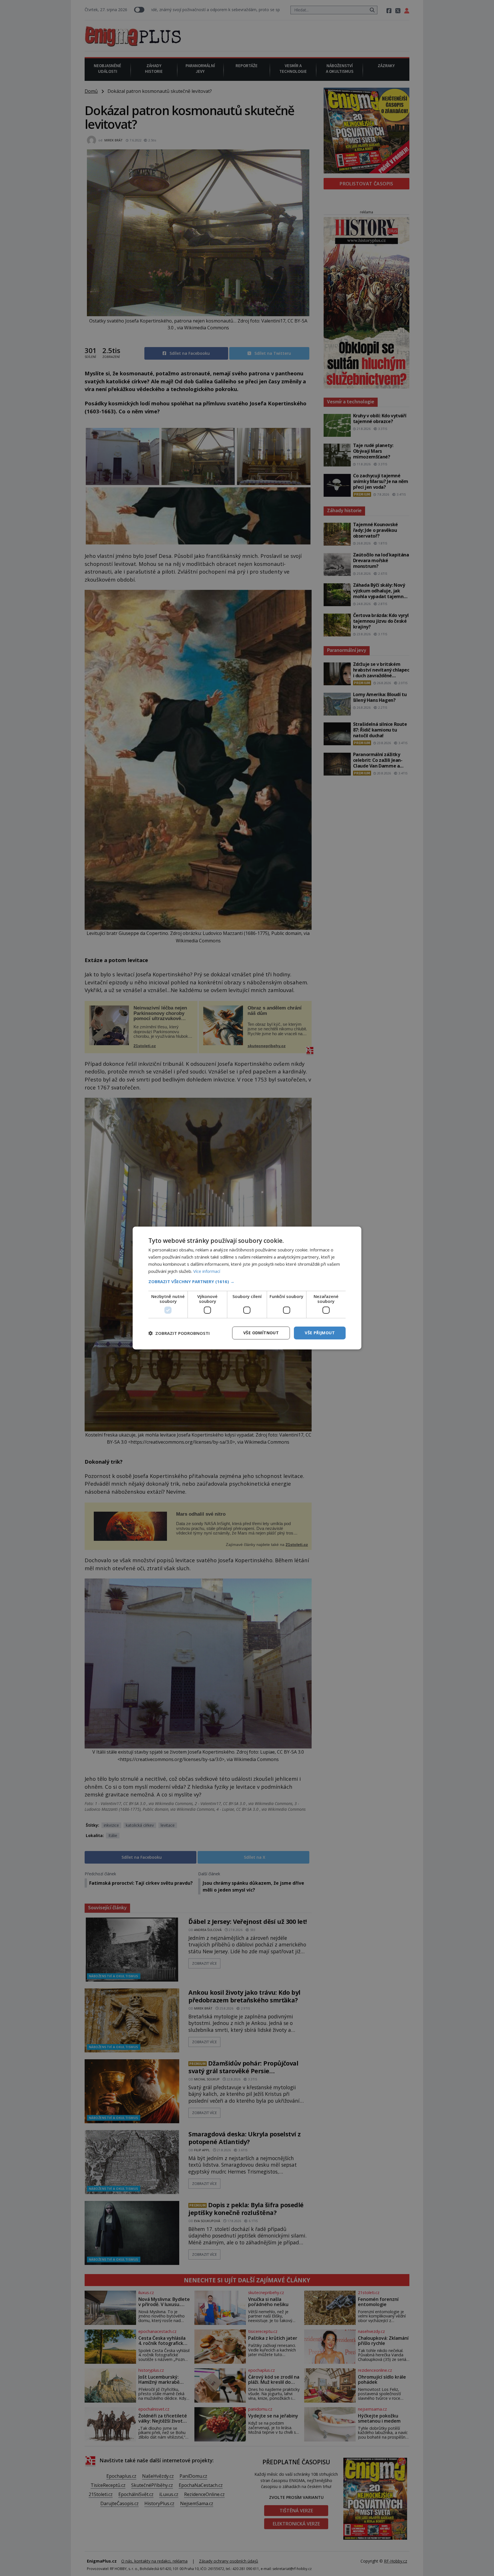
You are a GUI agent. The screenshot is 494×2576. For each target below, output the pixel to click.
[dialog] (247, 1288)
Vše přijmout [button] (320, 1333)
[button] (247, 1281)
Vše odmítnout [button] (261, 1333)
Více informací (207, 1271)
